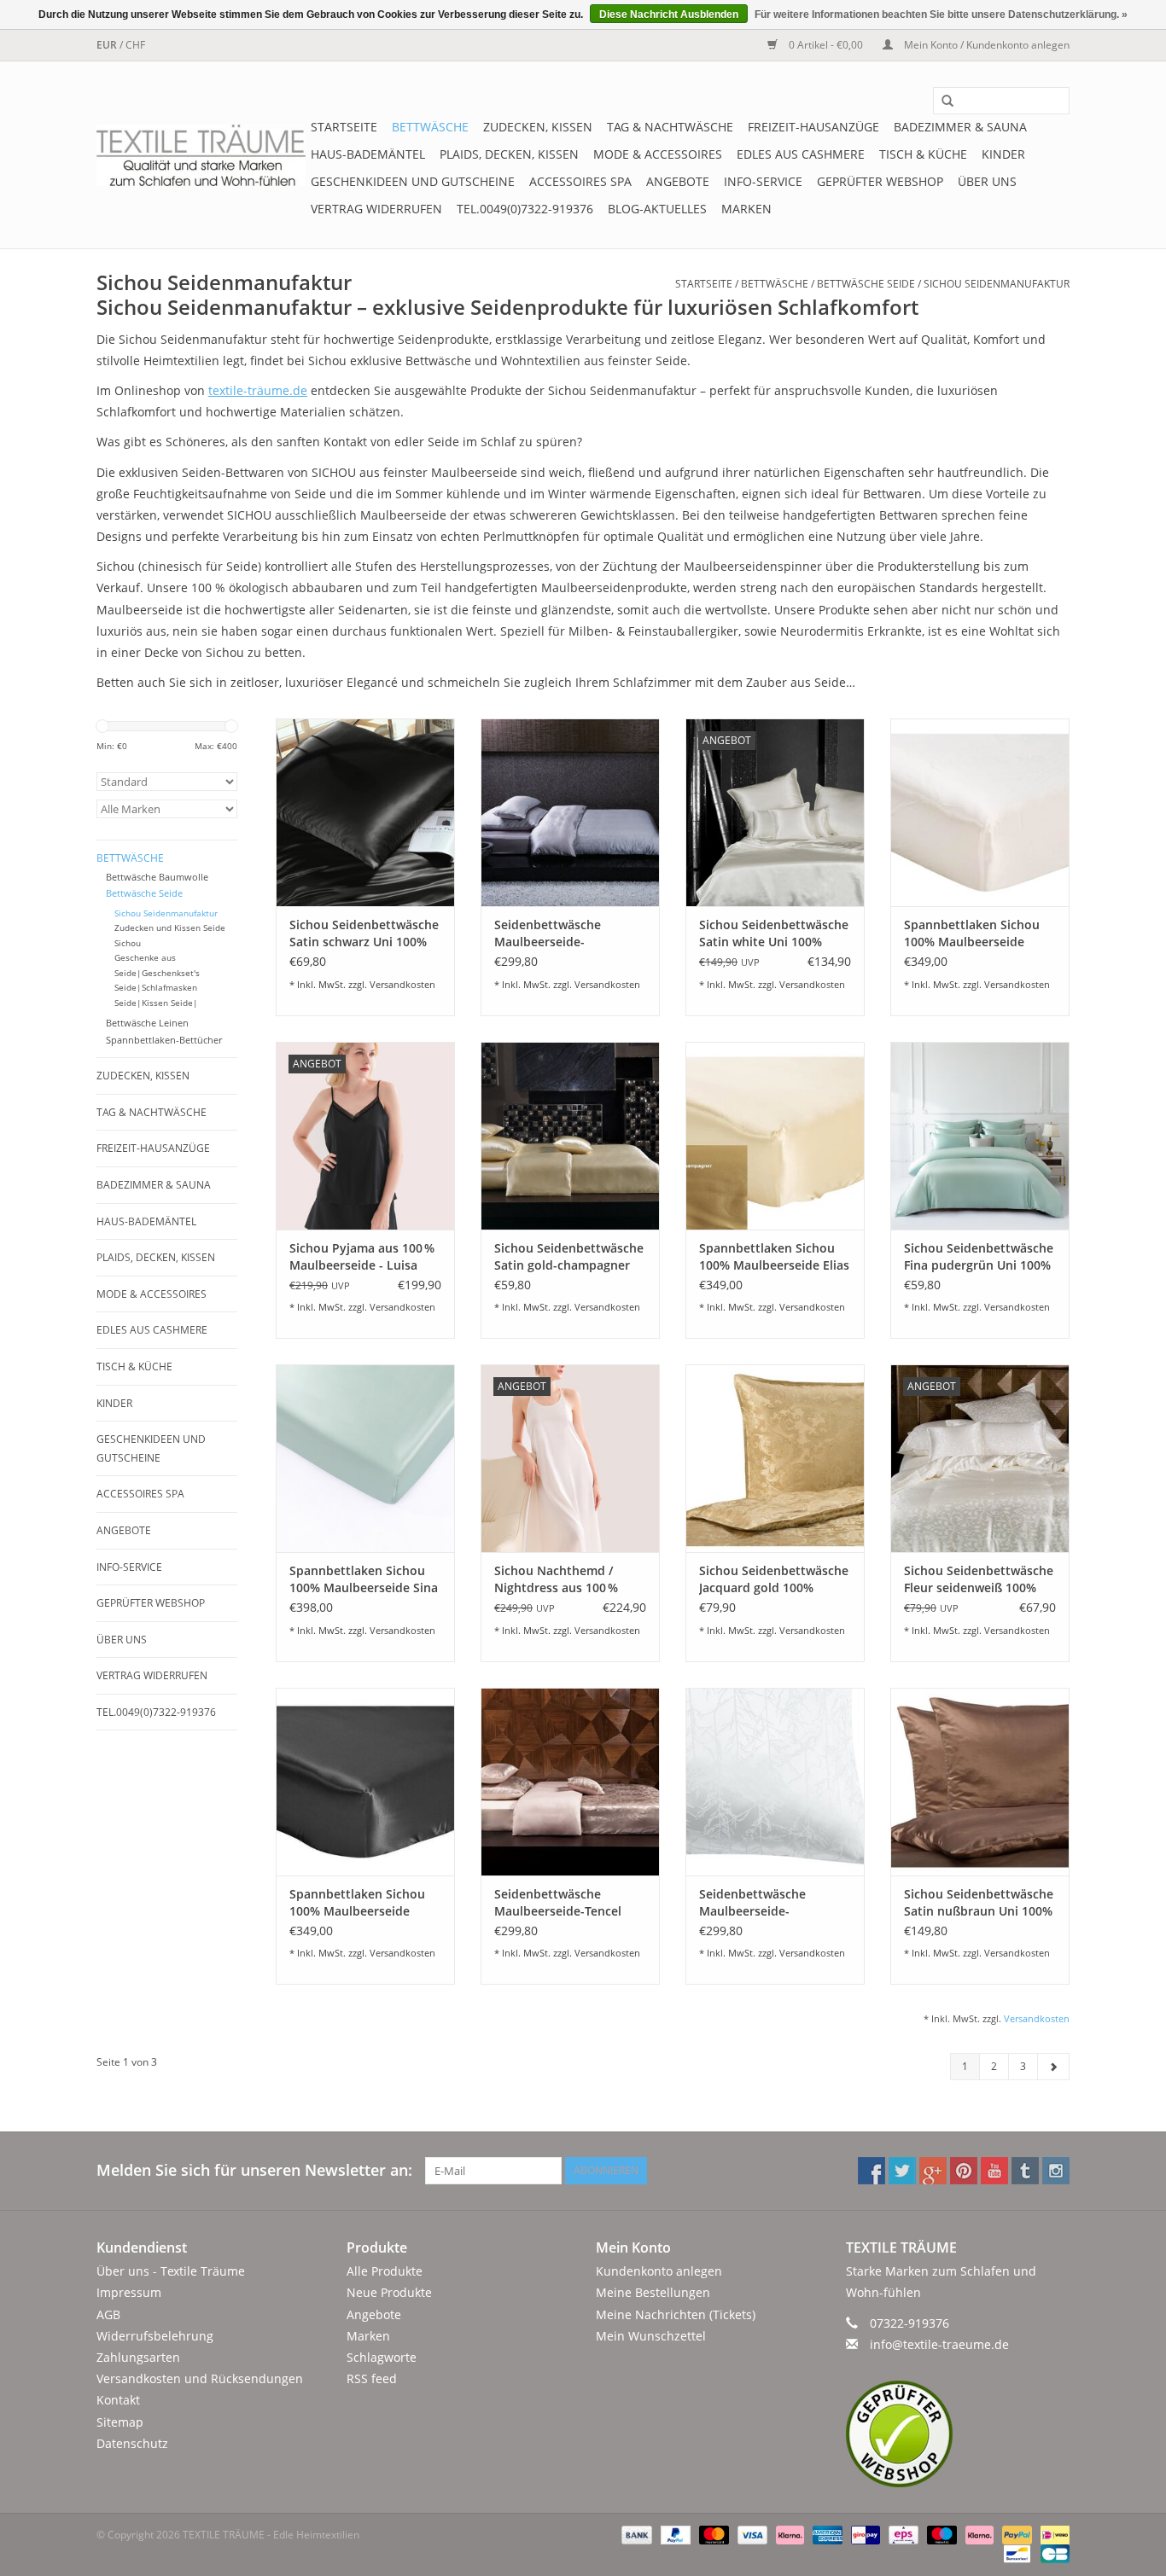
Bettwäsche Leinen (147, 1023)
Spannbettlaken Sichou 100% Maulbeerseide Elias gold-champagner (774, 1257)
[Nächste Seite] (1053, 2067)
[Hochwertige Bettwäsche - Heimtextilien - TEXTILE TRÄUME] (201, 155)
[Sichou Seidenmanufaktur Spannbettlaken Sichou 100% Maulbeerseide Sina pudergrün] (365, 1458)
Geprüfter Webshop (880, 181)
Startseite (344, 127)
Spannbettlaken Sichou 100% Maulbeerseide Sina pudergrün (364, 1579)
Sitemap (120, 2422)
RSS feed (372, 2378)
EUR (108, 45)
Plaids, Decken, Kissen (509, 154)
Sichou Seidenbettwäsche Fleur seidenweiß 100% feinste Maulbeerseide (979, 1579)
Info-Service (763, 181)
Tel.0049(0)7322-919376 (525, 209)
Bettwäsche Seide (866, 284)
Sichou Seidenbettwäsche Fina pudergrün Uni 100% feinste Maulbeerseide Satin (979, 1257)
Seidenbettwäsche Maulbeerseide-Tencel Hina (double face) (558, 1903)
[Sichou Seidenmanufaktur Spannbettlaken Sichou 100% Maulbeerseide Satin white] (980, 812)
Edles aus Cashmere (801, 154)
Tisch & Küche (923, 154)
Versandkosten (402, 984)
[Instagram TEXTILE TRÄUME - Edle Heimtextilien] (1056, 2171)
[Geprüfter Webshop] (958, 2434)
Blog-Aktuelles (657, 209)
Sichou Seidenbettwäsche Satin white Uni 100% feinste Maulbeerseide (774, 933)
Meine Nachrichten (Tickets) (676, 2314)
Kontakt (118, 2400)
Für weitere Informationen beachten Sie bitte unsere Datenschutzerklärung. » (941, 15)
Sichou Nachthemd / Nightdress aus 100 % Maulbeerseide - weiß (557, 1579)
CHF (135, 45)
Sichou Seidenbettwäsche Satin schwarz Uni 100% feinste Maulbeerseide (364, 933)
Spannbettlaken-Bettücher (164, 1040)
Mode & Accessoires (658, 154)
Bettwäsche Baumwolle (157, 877)
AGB (108, 2314)
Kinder (1003, 154)
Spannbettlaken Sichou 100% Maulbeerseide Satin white (972, 933)
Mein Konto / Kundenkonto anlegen (985, 45)
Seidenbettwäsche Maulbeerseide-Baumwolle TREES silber (563, 933)
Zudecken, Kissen (538, 127)
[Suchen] (942, 102)
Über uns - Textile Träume (171, 2271)
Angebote (678, 181)
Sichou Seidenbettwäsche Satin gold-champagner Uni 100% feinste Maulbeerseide (569, 1257)
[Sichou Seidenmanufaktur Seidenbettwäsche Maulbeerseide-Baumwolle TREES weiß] (775, 1782)
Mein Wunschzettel (651, 2336)
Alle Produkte (385, 2271)
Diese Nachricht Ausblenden (669, 15)
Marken (746, 209)
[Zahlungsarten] (635, 2534)
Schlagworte (382, 2357)
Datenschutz (132, 2443)
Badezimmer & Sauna (960, 127)
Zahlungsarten (138, 2357)
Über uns (987, 181)
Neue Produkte (389, 2292)
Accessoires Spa (580, 181)
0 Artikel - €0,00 (826, 45)
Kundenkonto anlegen (659, 2271)
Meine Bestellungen (653, 2292)
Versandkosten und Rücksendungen (200, 2378)
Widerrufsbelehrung (155, 2336)
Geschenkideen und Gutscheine (413, 181)
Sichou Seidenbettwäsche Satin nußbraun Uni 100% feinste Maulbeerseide (979, 1903)
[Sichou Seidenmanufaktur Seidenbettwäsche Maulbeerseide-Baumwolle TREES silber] (570, 812)
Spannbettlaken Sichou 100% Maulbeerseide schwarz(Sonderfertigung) (364, 1903)
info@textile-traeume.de (939, 2344)
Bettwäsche (430, 127)
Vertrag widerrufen (376, 209)
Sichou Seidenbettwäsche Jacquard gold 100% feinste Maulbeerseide (774, 1579)
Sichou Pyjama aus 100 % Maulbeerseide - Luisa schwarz (362, 1257)
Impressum (129, 2292)
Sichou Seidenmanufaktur (997, 284)
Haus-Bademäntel (368, 154)
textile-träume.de (258, 390)
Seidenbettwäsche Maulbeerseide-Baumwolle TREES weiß (766, 1903)
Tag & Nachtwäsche (670, 127)
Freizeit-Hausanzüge (813, 127)
